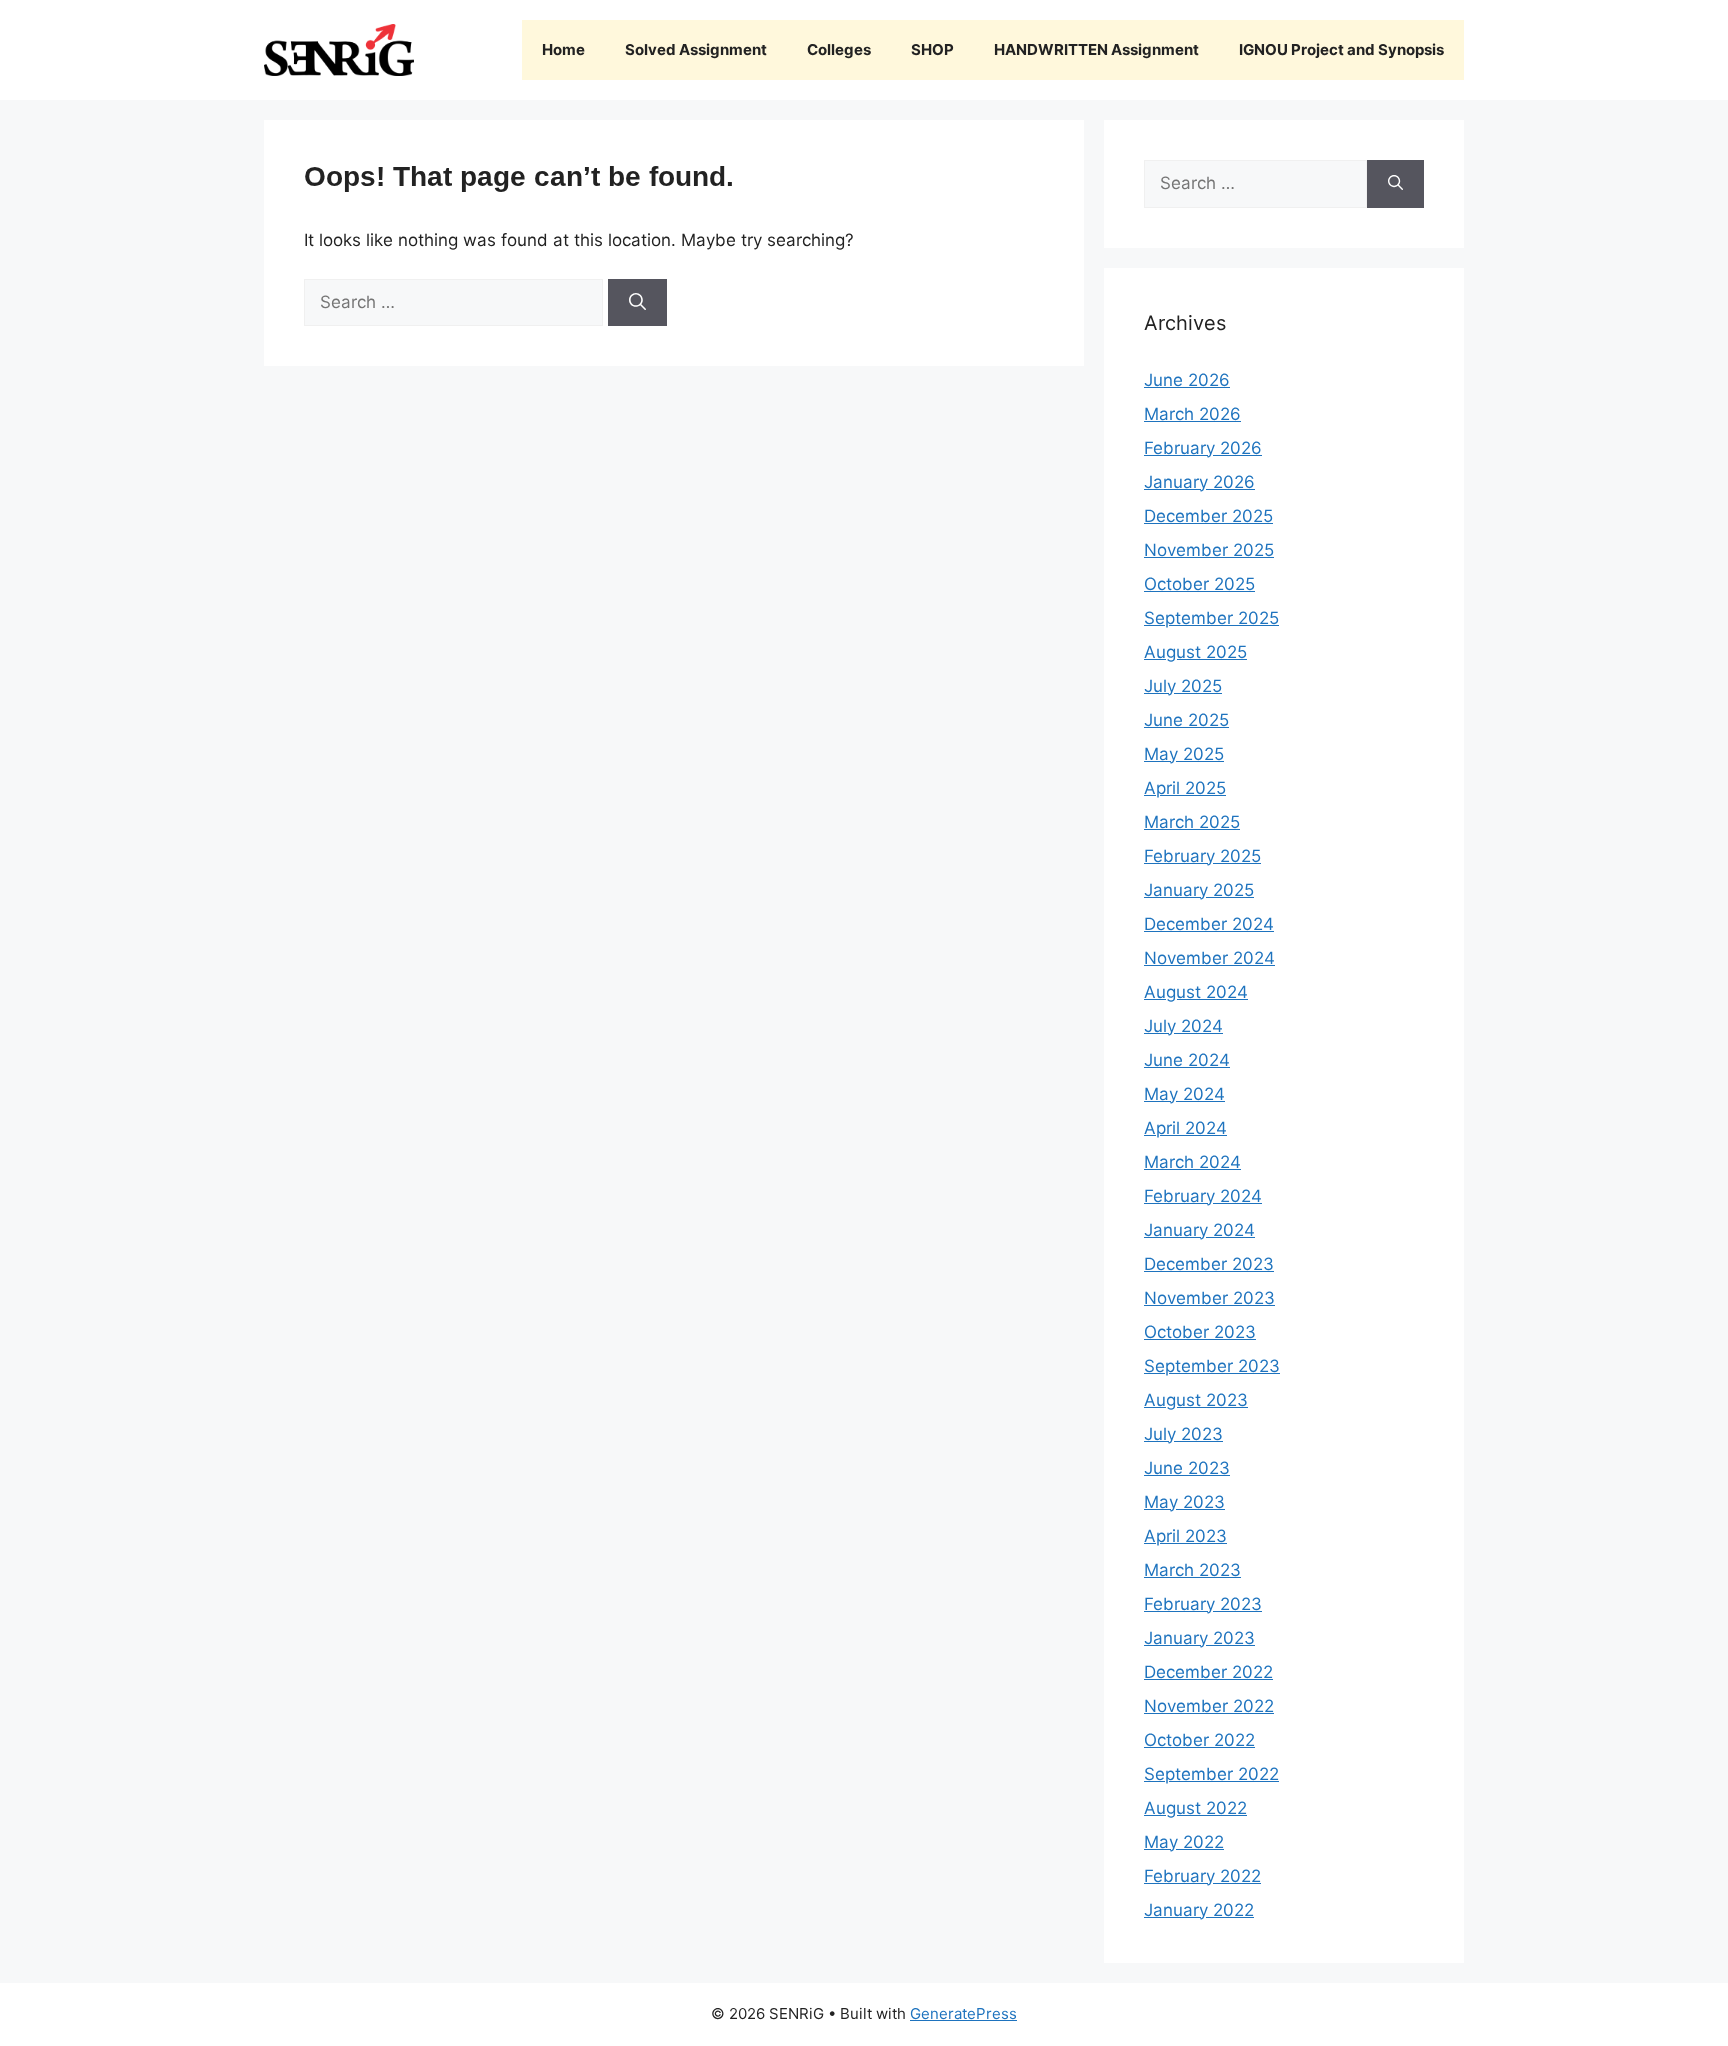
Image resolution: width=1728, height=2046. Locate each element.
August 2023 (1196, 1400)
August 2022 (1195, 1808)
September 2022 (1211, 1774)
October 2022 (1199, 1740)
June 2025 (1186, 720)
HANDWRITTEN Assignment (1096, 49)
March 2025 (1192, 822)
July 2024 (1183, 1026)
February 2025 (1202, 856)
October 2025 (1199, 584)
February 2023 (1203, 1604)
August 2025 (1195, 652)
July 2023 (1183, 1434)
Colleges (839, 49)
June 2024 (1187, 1060)
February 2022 (1202, 1876)
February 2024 (1203, 1196)
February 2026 (1203, 448)
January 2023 (1199, 1638)
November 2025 (1209, 550)
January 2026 (1199, 482)
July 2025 (1183, 686)
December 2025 (1208, 516)
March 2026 (1192, 414)
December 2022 (1208, 1672)
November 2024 (1209, 958)
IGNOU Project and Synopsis (1341, 49)
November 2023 (1209, 1298)
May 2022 (1184, 1842)
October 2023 (1200, 1332)
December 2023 (1209, 1264)
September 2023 (1212, 1366)
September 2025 (1211, 618)
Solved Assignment (696, 49)
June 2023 (1187, 1468)
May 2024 (1184, 1094)
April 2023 (1185, 1536)
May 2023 (1184, 1502)
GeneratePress (963, 2013)
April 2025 (1185, 788)
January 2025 (1199, 890)
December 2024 (1209, 924)
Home (563, 49)
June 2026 (1187, 380)
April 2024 (1185, 1128)
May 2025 (1184, 754)
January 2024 (1199, 1230)
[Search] (637, 303)
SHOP (932, 49)
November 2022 (1209, 1706)
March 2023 (1192, 1570)
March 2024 (1192, 1162)
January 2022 (1199, 1910)
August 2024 (1196, 992)
